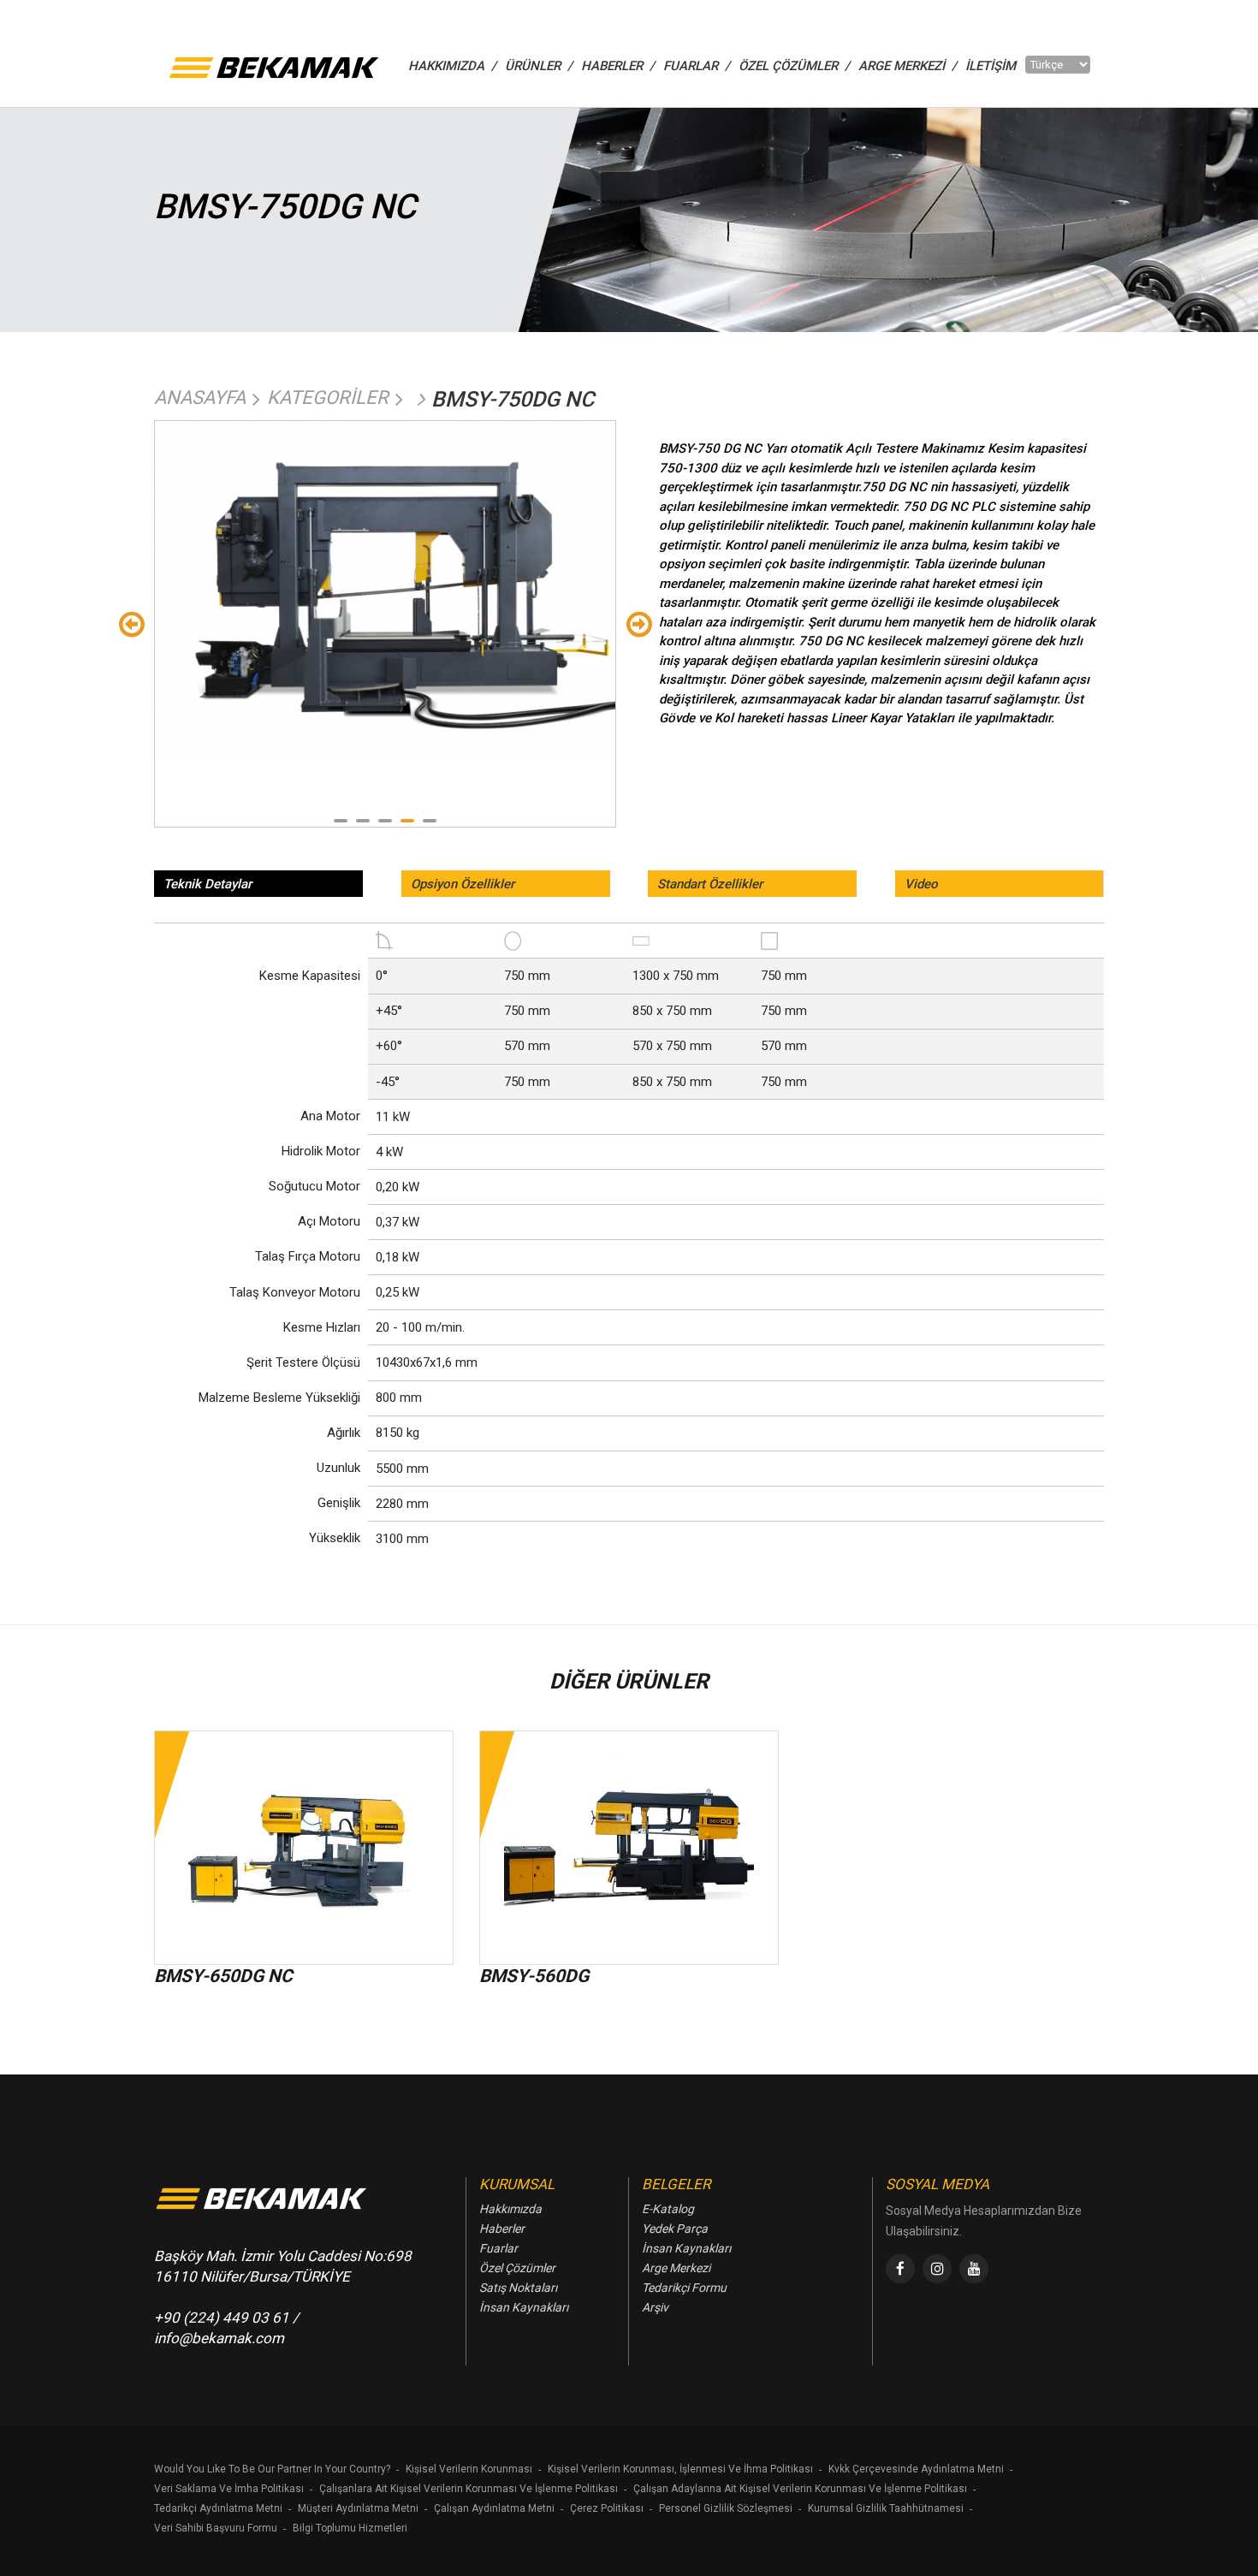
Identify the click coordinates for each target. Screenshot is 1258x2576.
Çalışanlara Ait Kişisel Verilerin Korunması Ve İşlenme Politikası (469, 2489)
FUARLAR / (697, 66)
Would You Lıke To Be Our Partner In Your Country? (272, 2469)
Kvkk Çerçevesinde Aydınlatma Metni (916, 2469)
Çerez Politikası (607, 2508)
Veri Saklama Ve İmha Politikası (229, 2489)
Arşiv (655, 2307)
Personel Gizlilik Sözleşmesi (726, 2508)
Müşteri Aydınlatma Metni (358, 2508)
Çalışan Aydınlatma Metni (494, 2508)
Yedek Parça (675, 2229)
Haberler (502, 2229)
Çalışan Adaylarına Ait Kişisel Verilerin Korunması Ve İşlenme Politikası (800, 2489)
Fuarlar (498, 2248)
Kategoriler (328, 398)
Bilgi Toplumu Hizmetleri (350, 2528)
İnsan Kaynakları (524, 2307)
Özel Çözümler (517, 2268)
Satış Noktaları (518, 2288)
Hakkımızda (510, 2209)
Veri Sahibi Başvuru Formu (216, 2528)
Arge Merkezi (676, 2268)
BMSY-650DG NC (223, 1976)
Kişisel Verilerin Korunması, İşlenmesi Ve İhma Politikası (680, 2469)
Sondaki (639, 623)
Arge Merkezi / (908, 66)
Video (921, 884)
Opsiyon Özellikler (463, 884)
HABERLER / (618, 66)
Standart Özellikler (710, 884)
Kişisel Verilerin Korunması (469, 2469)
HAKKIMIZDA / (452, 66)
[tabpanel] (385, 592)
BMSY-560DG (534, 1976)
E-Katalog (668, 2209)
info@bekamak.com (219, 2338)
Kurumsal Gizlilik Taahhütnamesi (886, 2508)
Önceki (131, 623)
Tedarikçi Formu (684, 2288)
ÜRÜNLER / (539, 66)
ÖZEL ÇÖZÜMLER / (794, 66)
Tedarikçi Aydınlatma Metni (218, 2508)
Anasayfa (200, 398)
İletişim (991, 66)
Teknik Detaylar (208, 884)
